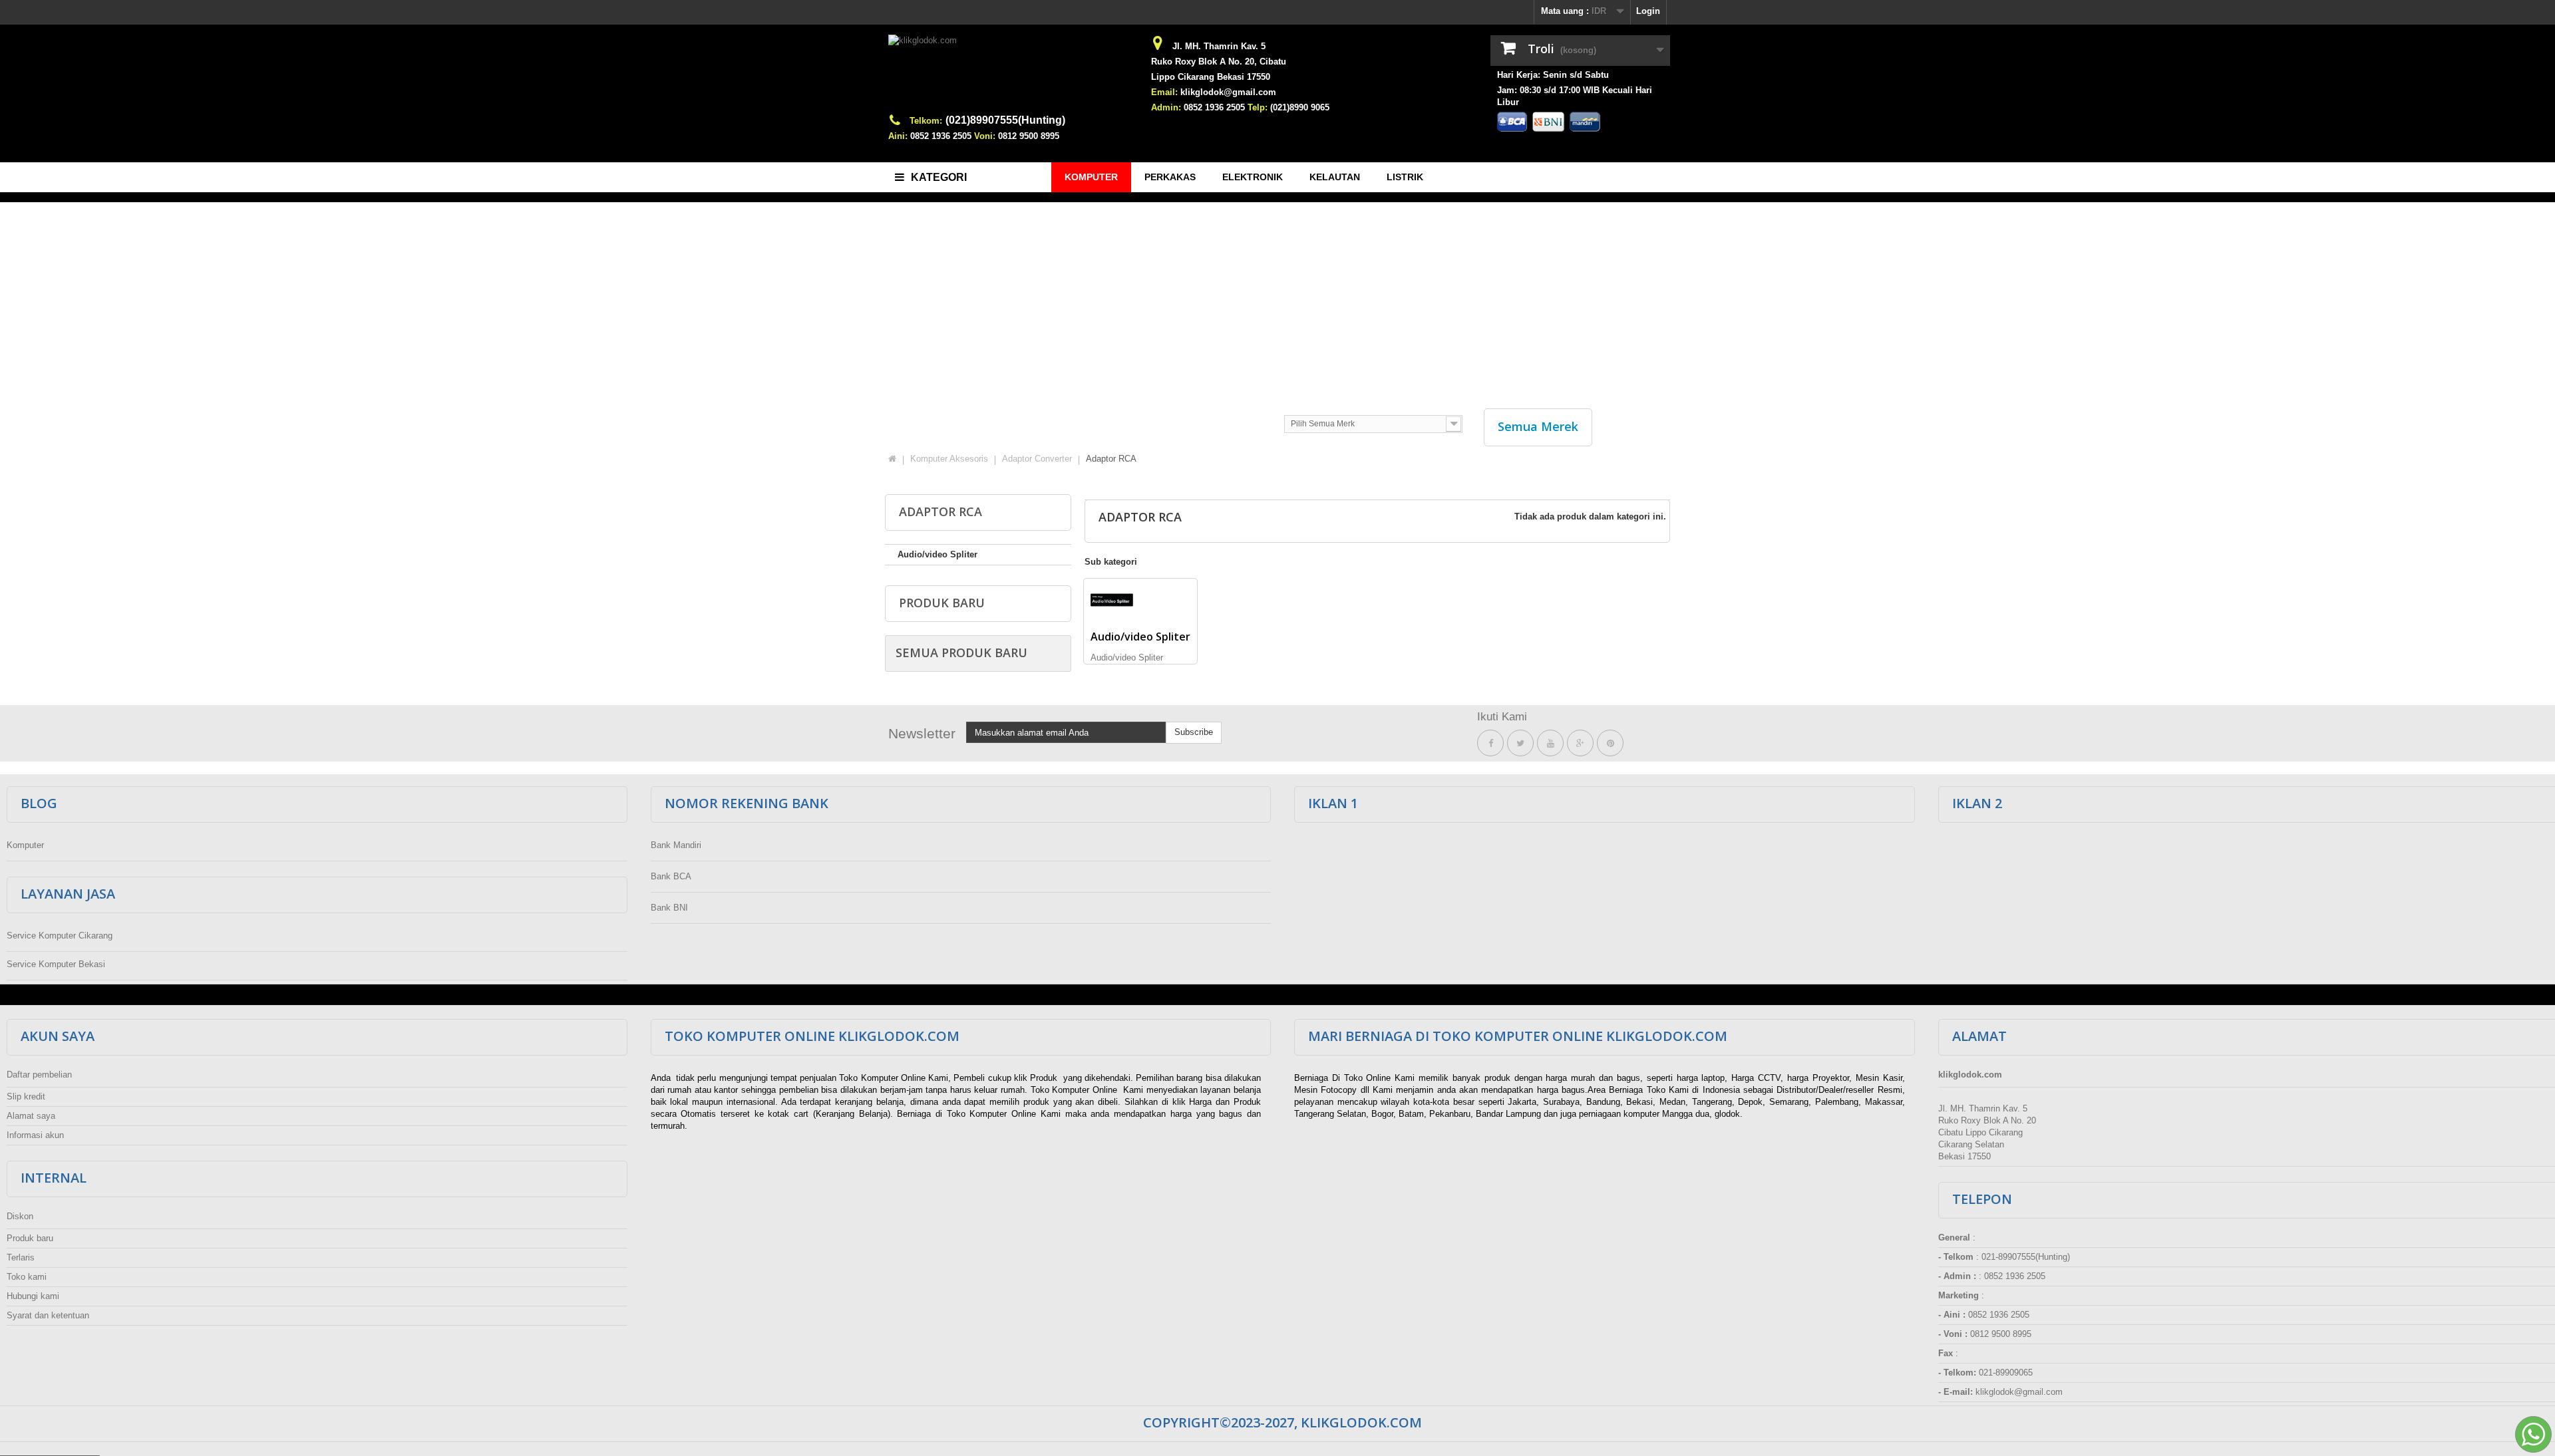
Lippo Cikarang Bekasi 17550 (1211, 77)
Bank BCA (671, 876)
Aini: (898, 136)
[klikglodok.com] (1011, 74)
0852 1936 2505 (941, 136)
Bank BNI (669, 908)
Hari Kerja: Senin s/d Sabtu (1553, 75)
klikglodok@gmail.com (1228, 92)
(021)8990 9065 (1300, 107)
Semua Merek (1538, 426)
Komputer (25, 845)
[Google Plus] (1580, 743)
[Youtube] (1550, 743)
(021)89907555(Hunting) (1005, 120)
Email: (1164, 92)
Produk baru (942, 603)
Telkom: (926, 121)
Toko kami (27, 1277)
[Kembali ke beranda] (892, 459)
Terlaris (21, 1257)
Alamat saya (31, 1116)
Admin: (1166, 107)
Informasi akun (35, 1135)
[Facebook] (1490, 743)
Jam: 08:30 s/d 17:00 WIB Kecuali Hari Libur (1575, 96)
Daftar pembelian (39, 1075)
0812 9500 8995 (1029, 136)
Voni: (985, 136)
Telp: (1258, 107)
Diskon (20, 1216)
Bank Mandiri (676, 845)
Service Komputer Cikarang (60, 936)
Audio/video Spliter (937, 554)
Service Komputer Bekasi (56, 964)
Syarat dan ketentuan (48, 1315)
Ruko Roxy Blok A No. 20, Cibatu (1219, 62)
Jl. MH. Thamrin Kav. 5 (1219, 46)
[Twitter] (1520, 743)
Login (1648, 11)
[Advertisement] (1277, 299)
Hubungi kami (33, 1296)
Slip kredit (26, 1096)
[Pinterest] (1610, 743)
